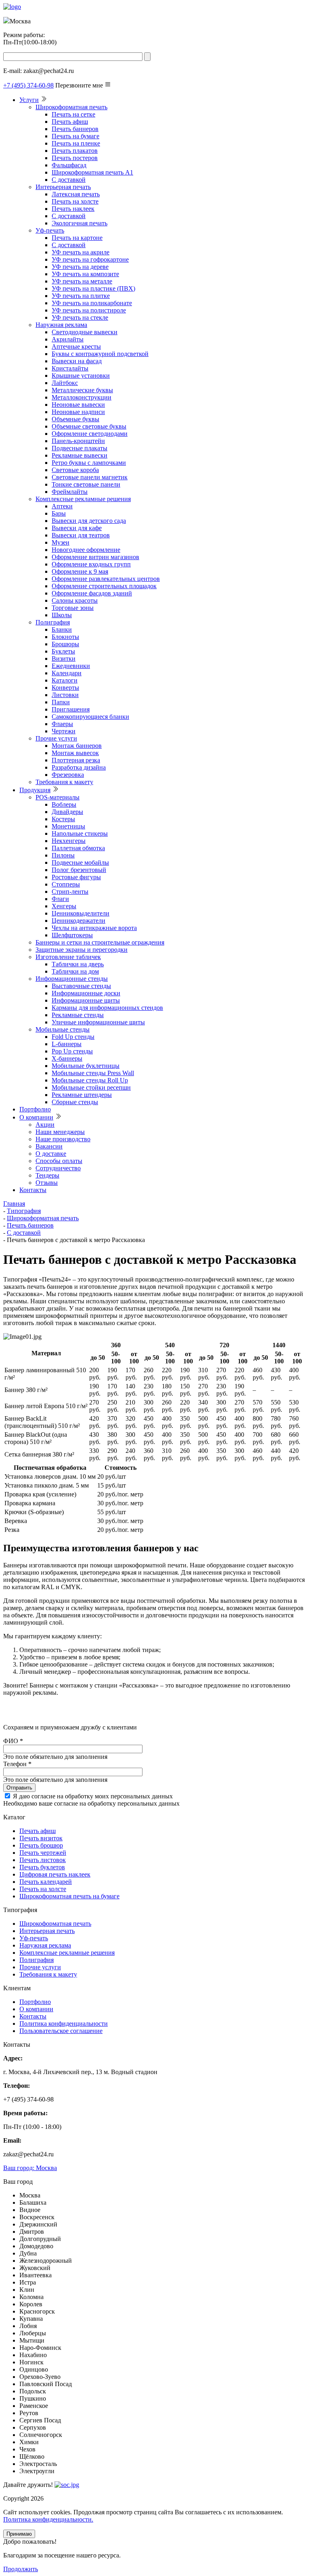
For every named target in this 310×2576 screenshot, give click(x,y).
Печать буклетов (42, 1867)
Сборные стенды (75, 1102)
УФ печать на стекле (80, 317)
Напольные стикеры (80, 833)
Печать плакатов (75, 151)
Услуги (29, 100)
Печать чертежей (43, 1853)
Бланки (62, 629)
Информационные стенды (72, 979)
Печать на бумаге (75, 136)
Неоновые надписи (78, 412)
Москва (30, 2168)
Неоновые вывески (78, 405)
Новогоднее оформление (86, 550)
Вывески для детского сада (89, 521)
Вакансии (49, 1146)
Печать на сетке (73, 114)
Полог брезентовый (79, 870)
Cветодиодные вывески (85, 332)
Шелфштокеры (72, 935)
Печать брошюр (41, 1845)
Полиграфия (53, 622)
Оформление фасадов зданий (92, 593)
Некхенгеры (69, 841)
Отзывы (47, 1183)
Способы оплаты (59, 1161)
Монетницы (68, 826)
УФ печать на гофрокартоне (90, 259)
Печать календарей (46, 1882)
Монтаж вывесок (75, 753)
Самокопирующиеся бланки (90, 717)
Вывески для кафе (77, 528)
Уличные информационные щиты (98, 1022)
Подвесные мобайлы (80, 862)
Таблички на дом (75, 971)
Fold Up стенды (73, 1037)
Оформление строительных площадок (104, 586)
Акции (45, 1125)
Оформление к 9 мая (80, 571)
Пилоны (63, 855)
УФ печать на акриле (81, 252)
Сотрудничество (58, 1168)
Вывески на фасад (77, 361)
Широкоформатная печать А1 (92, 172)
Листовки (65, 695)
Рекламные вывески (80, 455)
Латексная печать (76, 194)
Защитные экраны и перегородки (82, 950)
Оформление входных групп (91, 564)
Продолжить (21, 2569)
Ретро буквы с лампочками (89, 463)
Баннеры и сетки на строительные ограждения (100, 942)
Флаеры (62, 724)
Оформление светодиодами (90, 434)
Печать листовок (43, 1860)
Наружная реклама (61, 325)
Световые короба (75, 470)
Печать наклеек (73, 209)
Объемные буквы (75, 419)
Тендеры (47, 1175)
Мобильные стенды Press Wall (93, 1073)
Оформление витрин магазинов (95, 557)
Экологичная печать (80, 223)
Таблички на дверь (78, 964)
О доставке (51, 1154)
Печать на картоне (77, 238)
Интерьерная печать (63, 187)
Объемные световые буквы (89, 426)
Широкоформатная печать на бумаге (69, 1896)
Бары (59, 513)
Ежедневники (71, 666)
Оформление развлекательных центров (106, 579)
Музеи (61, 542)
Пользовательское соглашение (61, 2031)
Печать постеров (75, 158)
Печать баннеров (75, 129)
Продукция (35, 790)
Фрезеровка (68, 775)
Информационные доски (86, 993)
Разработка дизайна (79, 767)
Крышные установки (81, 376)
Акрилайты (68, 339)
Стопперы (66, 884)
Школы (62, 615)
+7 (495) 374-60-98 (28, 85)
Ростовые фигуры (76, 877)
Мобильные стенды (63, 1029)
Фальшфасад (69, 165)
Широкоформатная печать (71, 107)
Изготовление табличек (68, 957)
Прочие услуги (56, 738)
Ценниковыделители (81, 913)
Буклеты (63, 651)
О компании (36, 1117)
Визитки (64, 659)
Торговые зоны (73, 608)
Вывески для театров (81, 535)
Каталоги (65, 680)
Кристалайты (70, 368)
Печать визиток (41, 1838)
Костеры (63, 819)
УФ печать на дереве (80, 267)
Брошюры (65, 644)
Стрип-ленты (70, 892)
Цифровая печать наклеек (55, 1874)
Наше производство (63, 1139)
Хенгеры (64, 906)
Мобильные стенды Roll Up (90, 1080)
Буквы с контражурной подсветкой (100, 354)
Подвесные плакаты (80, 448)
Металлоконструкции (82, 397)
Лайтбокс (65, 383)
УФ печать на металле (82, 281)
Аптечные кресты (76, 346)
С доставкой (69, 180)
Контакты (33, 1190)
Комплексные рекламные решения (83, 499)
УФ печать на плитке (81, 296)
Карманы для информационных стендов (107, 1008)
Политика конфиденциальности (64, 2024)
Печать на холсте (75, 201)
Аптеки (62, 506)
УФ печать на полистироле (89, 310)
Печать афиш (70, 122)
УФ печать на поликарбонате (92, 303)
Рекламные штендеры (82, 1095)
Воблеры (64, 804)
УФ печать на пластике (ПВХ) (93, 288)
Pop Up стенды (72, 1051)
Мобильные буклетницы (86, 1066)
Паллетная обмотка (78, 848)
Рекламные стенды (78, 1015)
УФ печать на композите (85, 274)
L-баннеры (67, 1044)
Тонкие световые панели (86, 484)
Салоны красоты (75, 600)
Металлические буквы (82, 390)
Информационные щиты (86, 1000)
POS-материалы (58, 797)
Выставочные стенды (81, 986)
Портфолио (35, 1109)
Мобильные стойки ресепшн (91, 1087)
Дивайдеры (67, 812)
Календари (67, 673)
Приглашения (71, 709)
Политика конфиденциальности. (48, 2519)
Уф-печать (50, 230)
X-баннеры (67, 1058)
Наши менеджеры (60, 1132)
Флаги (60, 899)
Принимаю (19, 2534)
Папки (61, 702)
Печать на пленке (76, 143)
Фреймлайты (70, 492)
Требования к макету (64, 782)
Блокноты (65, 637)
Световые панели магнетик (90, 477)
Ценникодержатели (79, 921)
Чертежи (64, 731)
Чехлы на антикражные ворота (94, 928)
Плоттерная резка (76, 760)
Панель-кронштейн (78, 441)
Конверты (65, 688)
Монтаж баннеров (77, 746)
